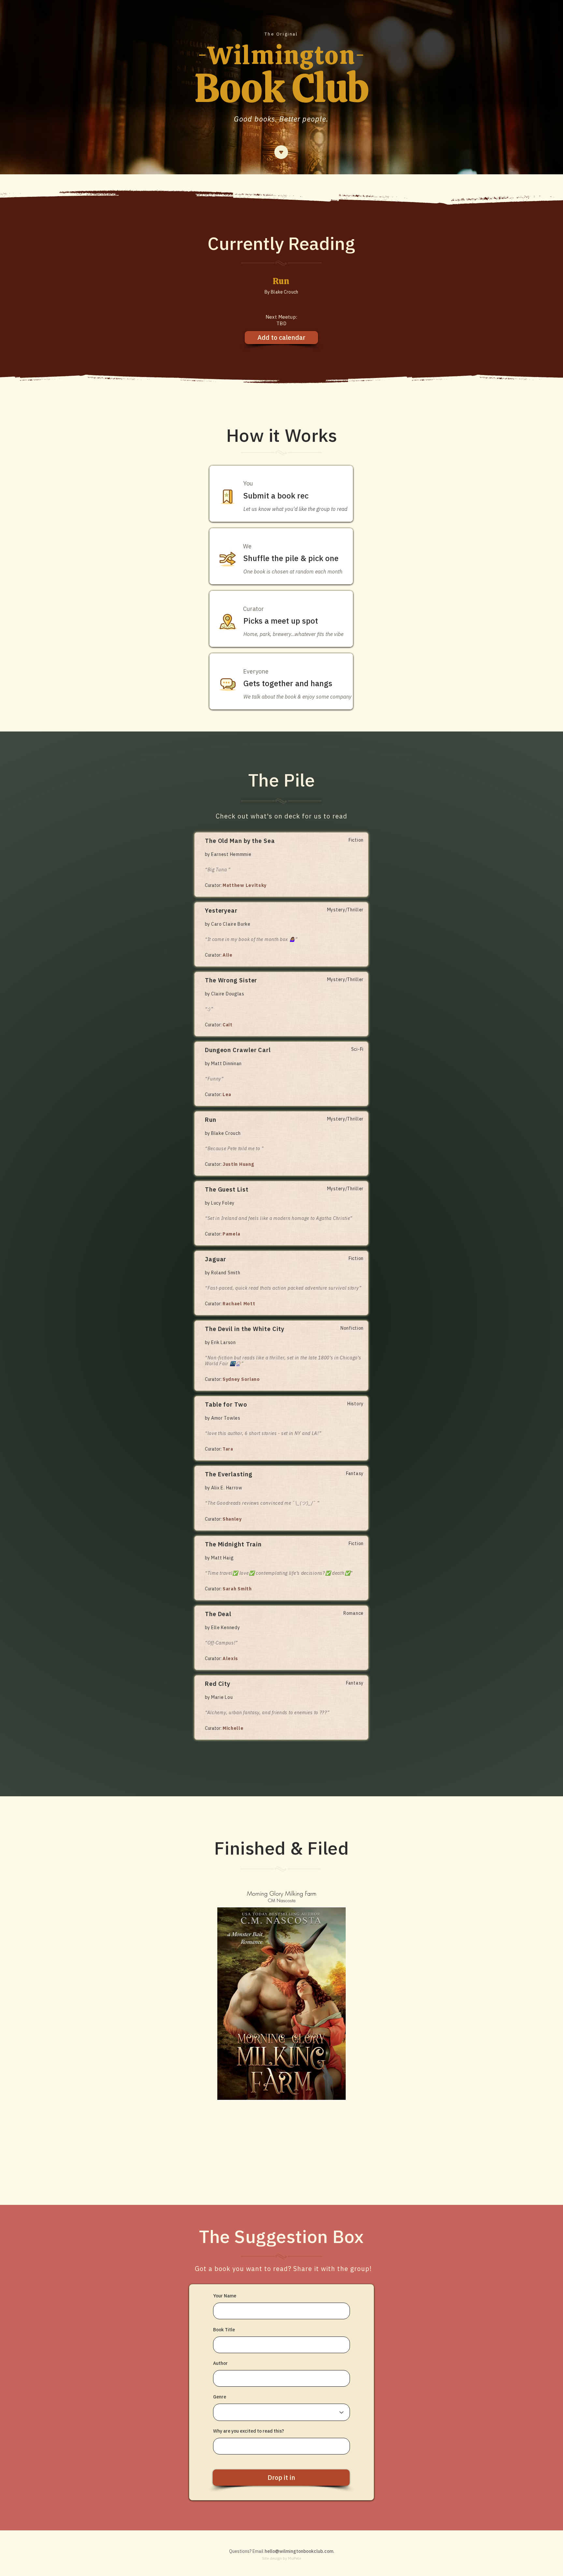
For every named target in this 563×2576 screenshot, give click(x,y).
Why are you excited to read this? (249, 2431)
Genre (220, 2397)
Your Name (225, 2296)
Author (220, 2363)
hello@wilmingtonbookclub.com (299, 2551)
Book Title (224, 2330)
